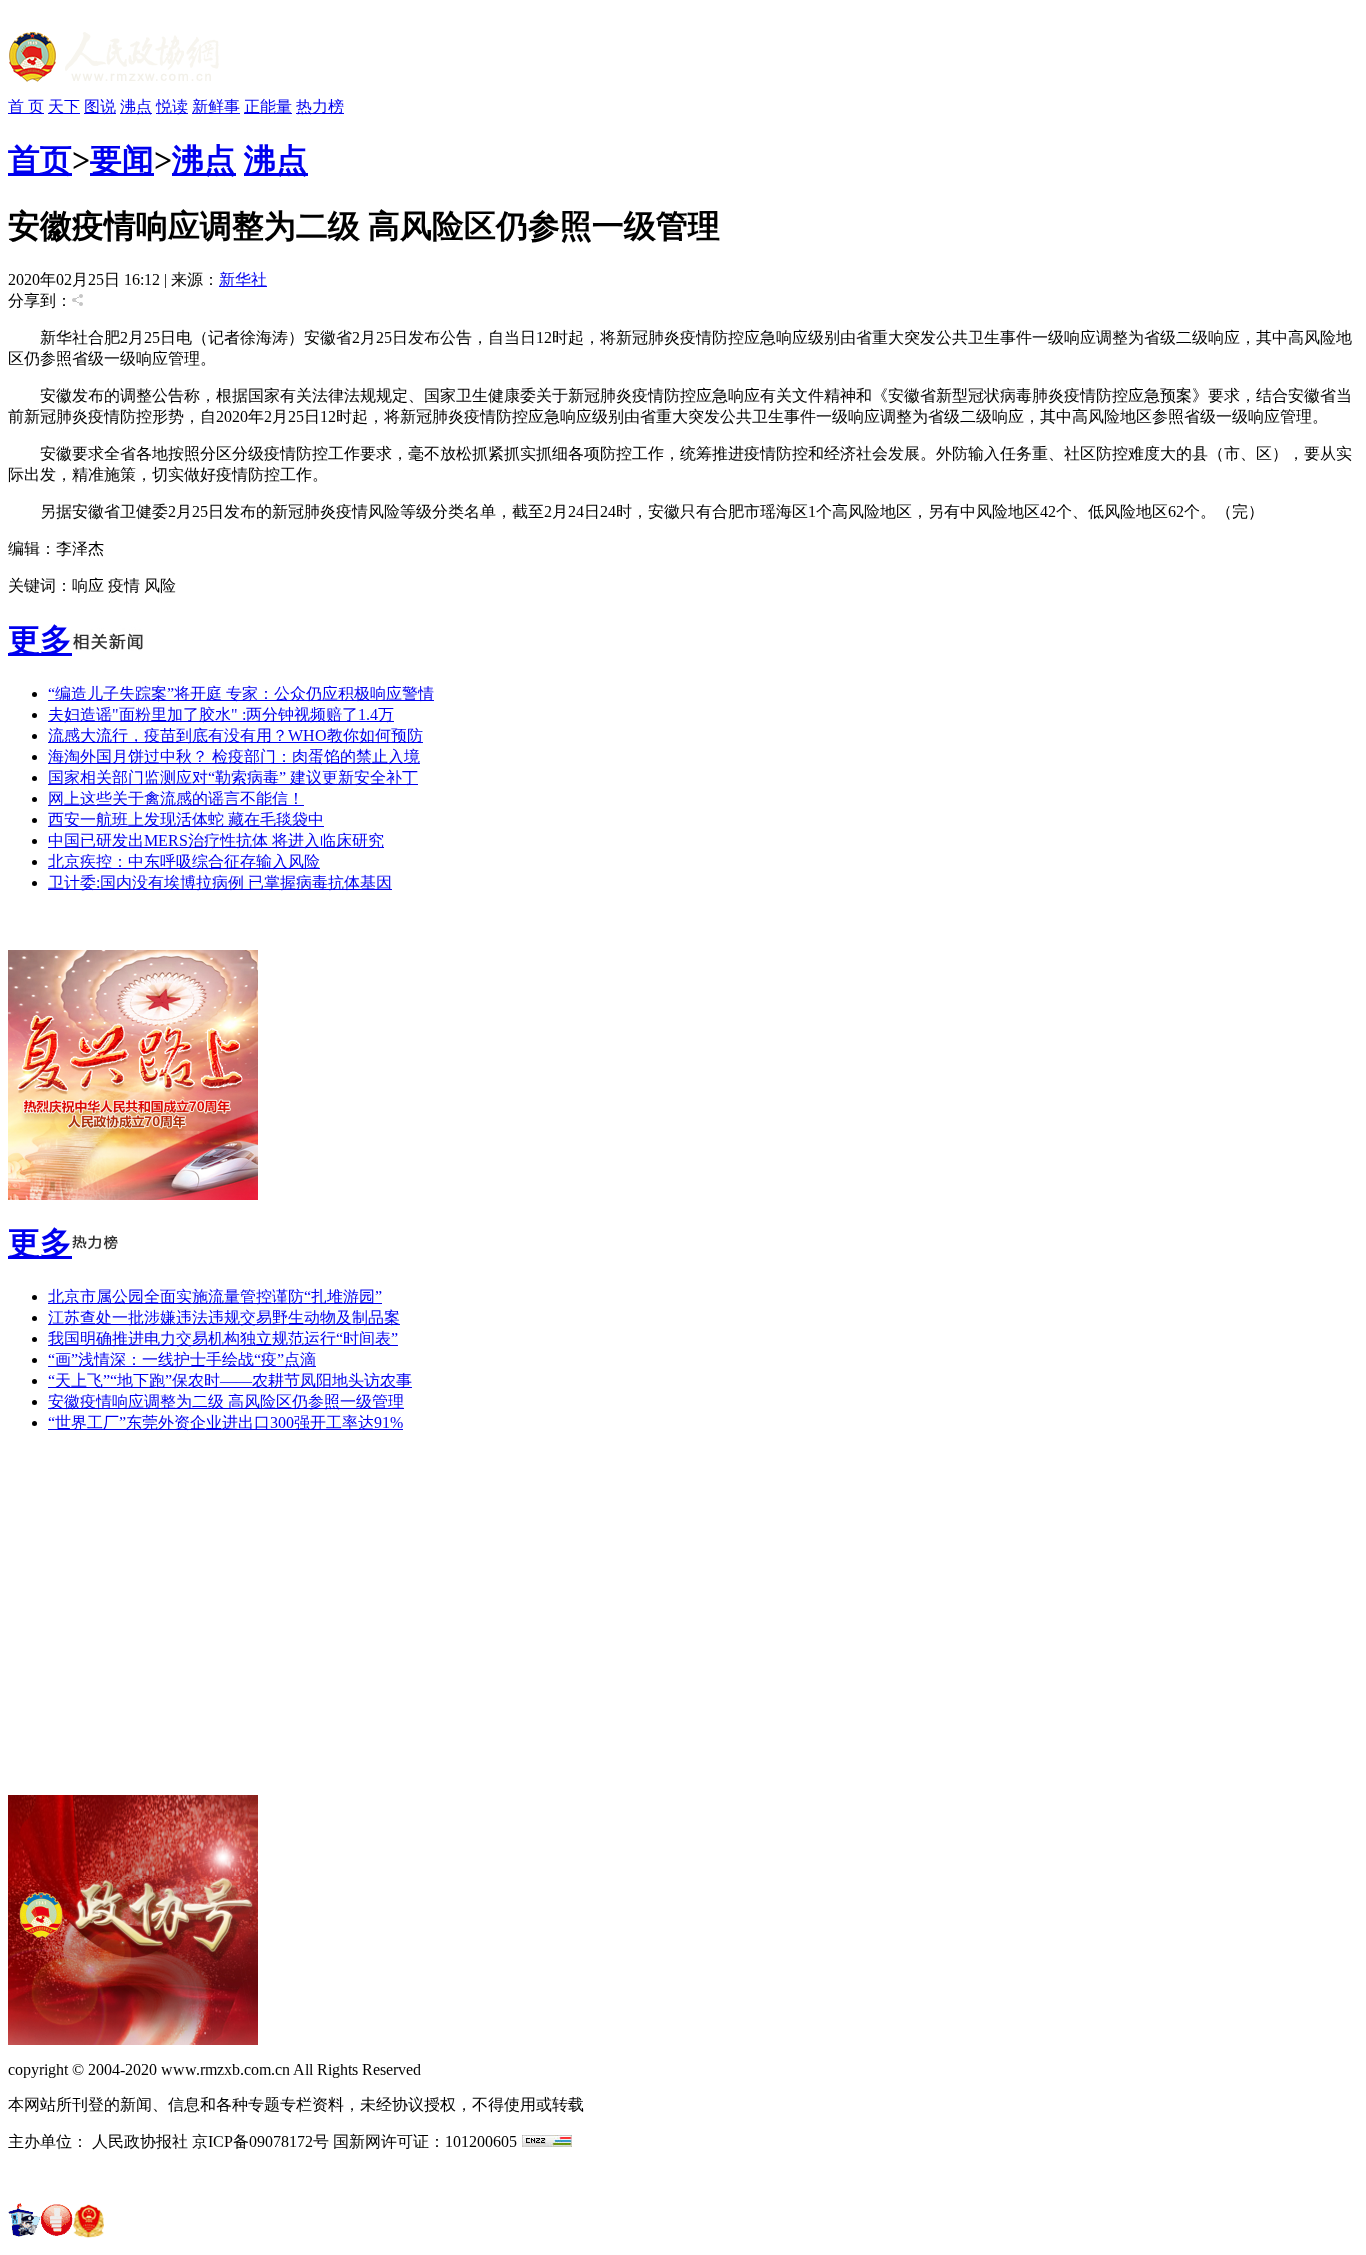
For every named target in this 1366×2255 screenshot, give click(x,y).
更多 (40, 640)
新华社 (243, 279)
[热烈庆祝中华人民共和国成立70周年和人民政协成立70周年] (133, 1194)
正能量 (268, 106)
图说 (100, 106)
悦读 (172, 106)
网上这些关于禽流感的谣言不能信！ (176, 798)
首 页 (26, 106)
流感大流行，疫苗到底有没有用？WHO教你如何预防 (235, 735)
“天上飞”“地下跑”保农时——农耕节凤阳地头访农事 (230, 1380)
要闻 (122, 160)
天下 (64, 106)
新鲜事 (216, 106)
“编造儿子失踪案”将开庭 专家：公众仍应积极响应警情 (241, 693)
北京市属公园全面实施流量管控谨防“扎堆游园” (215, 1296)
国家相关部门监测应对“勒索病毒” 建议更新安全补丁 (233, 777)
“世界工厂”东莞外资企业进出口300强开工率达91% (225, 1422)
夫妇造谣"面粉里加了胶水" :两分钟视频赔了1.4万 (221, 714)
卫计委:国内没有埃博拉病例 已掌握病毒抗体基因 (220, 882)
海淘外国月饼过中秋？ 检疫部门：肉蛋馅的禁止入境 (234, 756)
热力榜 (320, 106)
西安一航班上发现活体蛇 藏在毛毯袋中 (186, 819)
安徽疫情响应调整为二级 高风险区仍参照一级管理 (226, 1401)
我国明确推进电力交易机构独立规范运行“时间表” (223, 1338)
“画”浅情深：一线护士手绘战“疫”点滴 (182, 1359)
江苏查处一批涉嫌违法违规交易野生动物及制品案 (224, 1317)
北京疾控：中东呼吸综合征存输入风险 (184, 861)
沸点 (136, 106)
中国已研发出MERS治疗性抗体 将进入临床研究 (216, 840)
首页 (40, 160)
